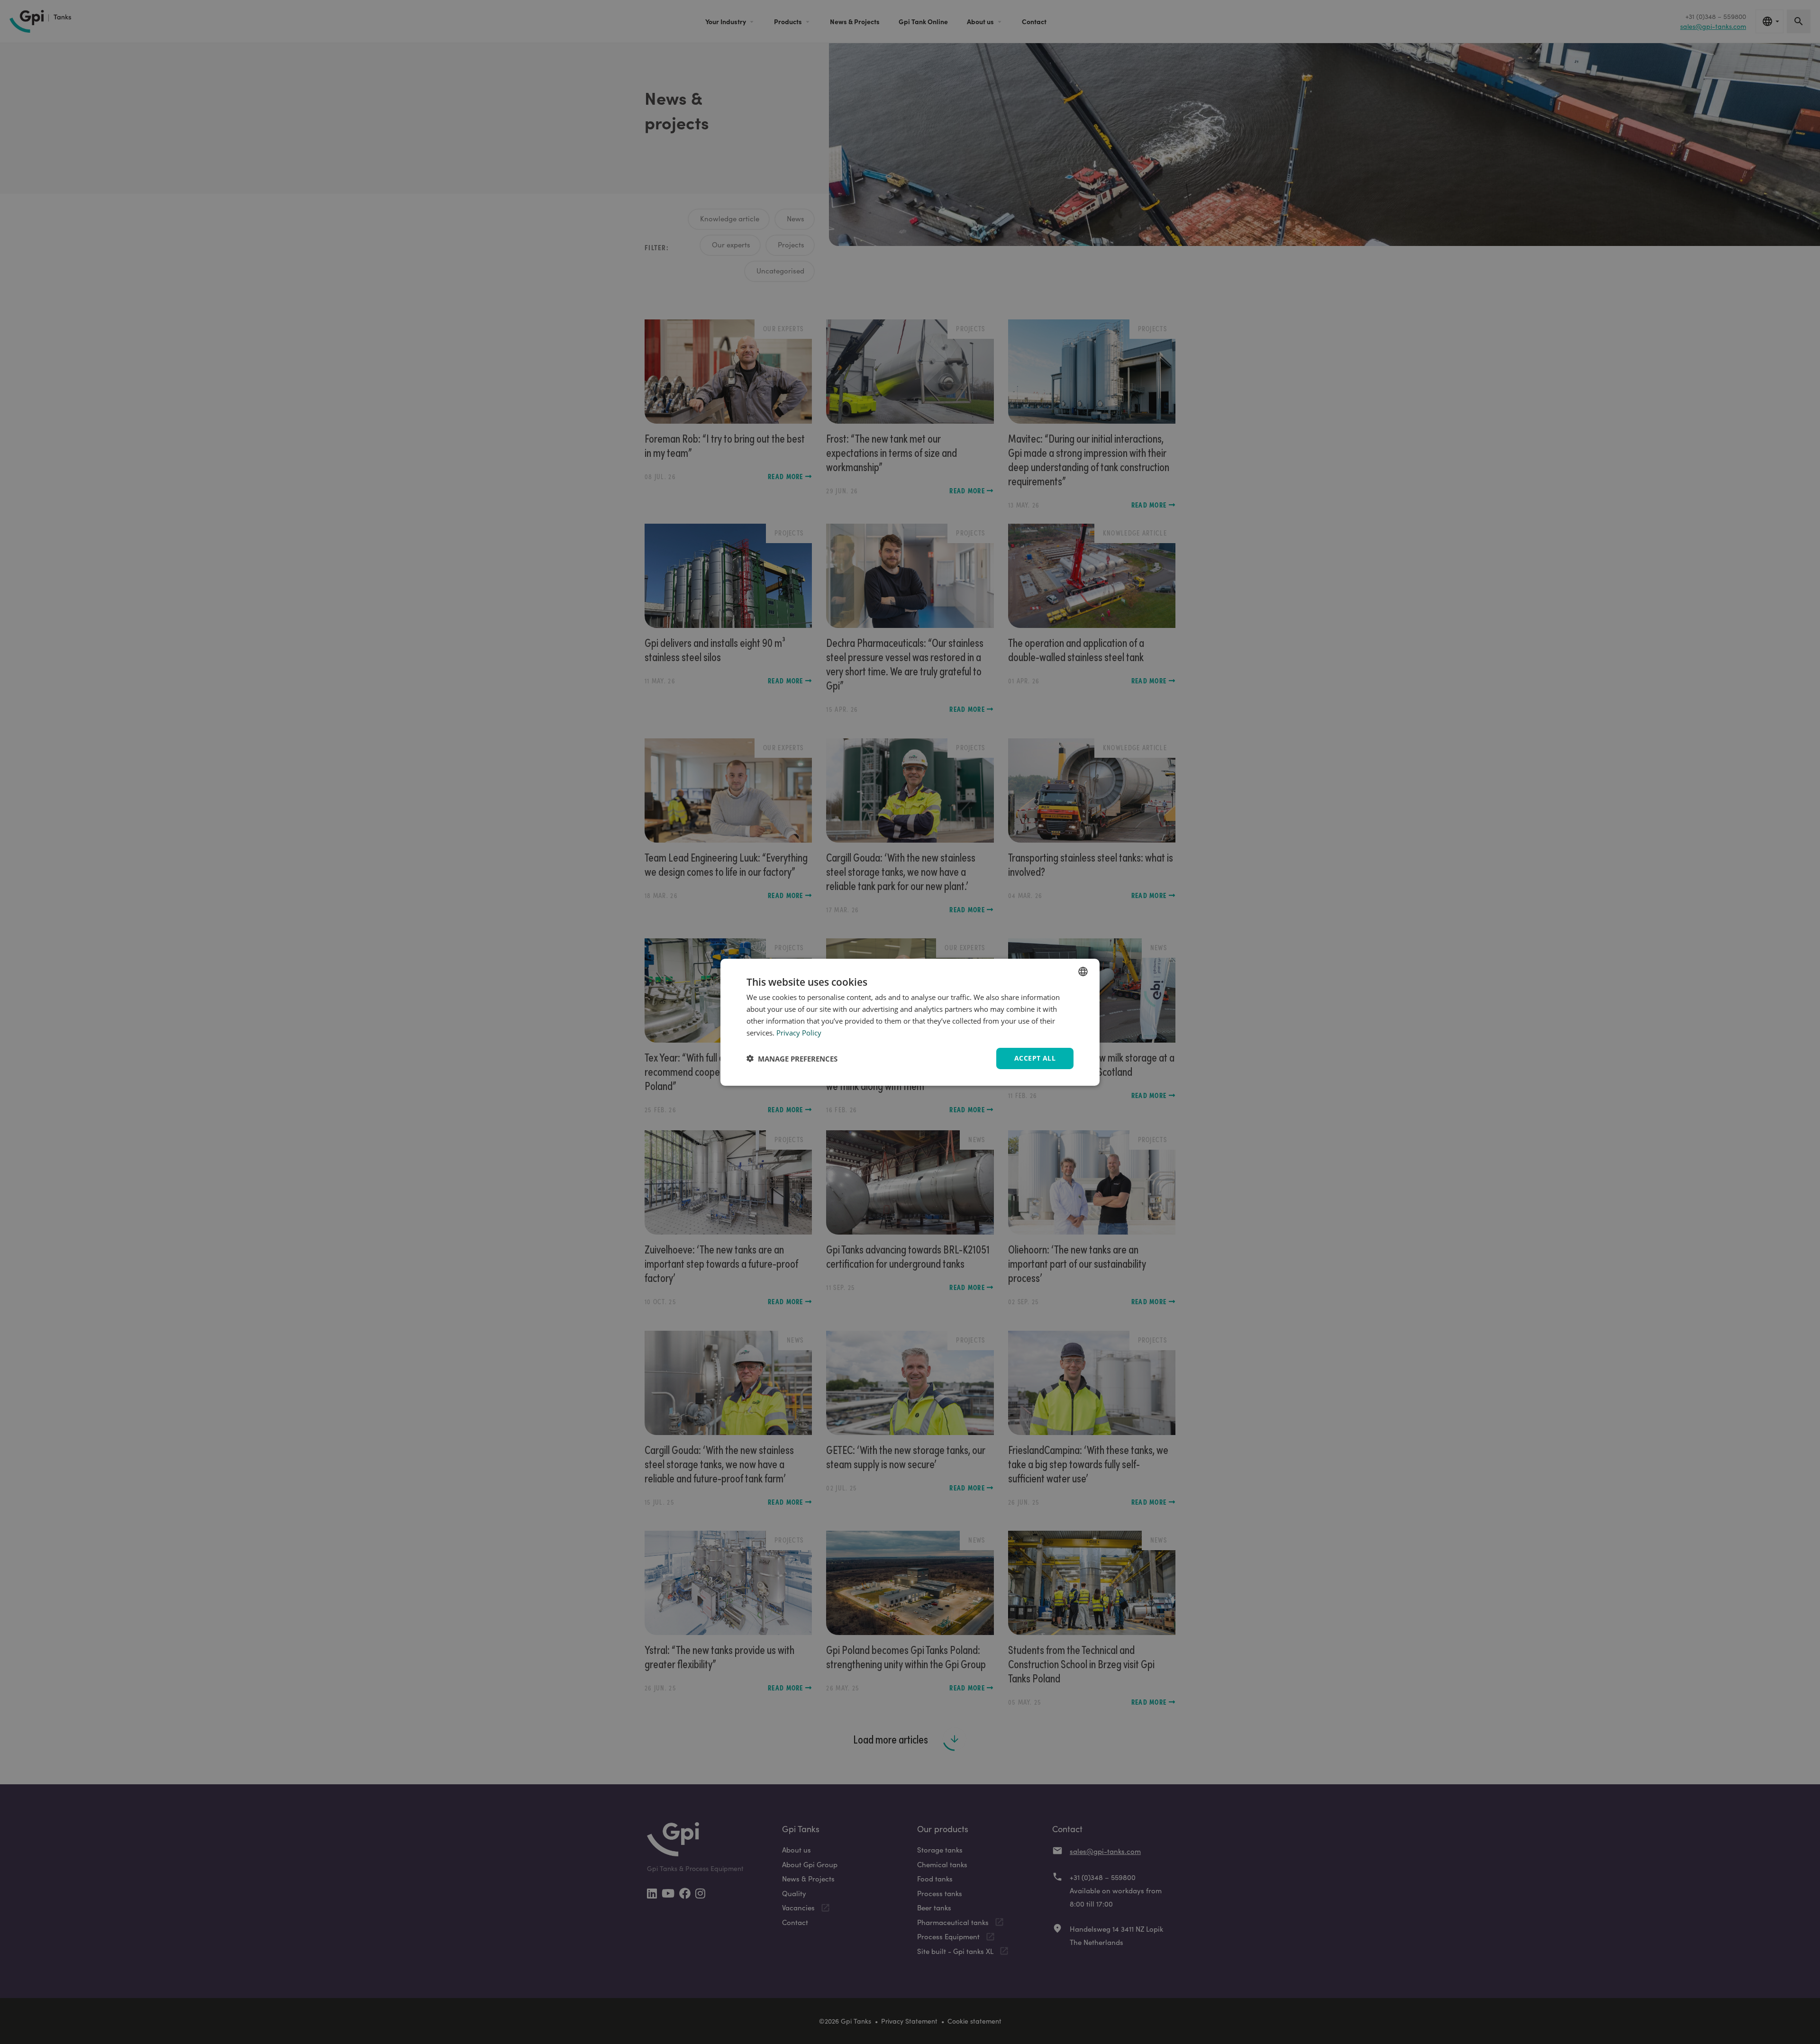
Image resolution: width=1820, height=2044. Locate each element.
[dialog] (910, 1022)
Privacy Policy (799, 1032)
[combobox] (1083, 971)
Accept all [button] (1035, 1058)
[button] (792, 1058)
